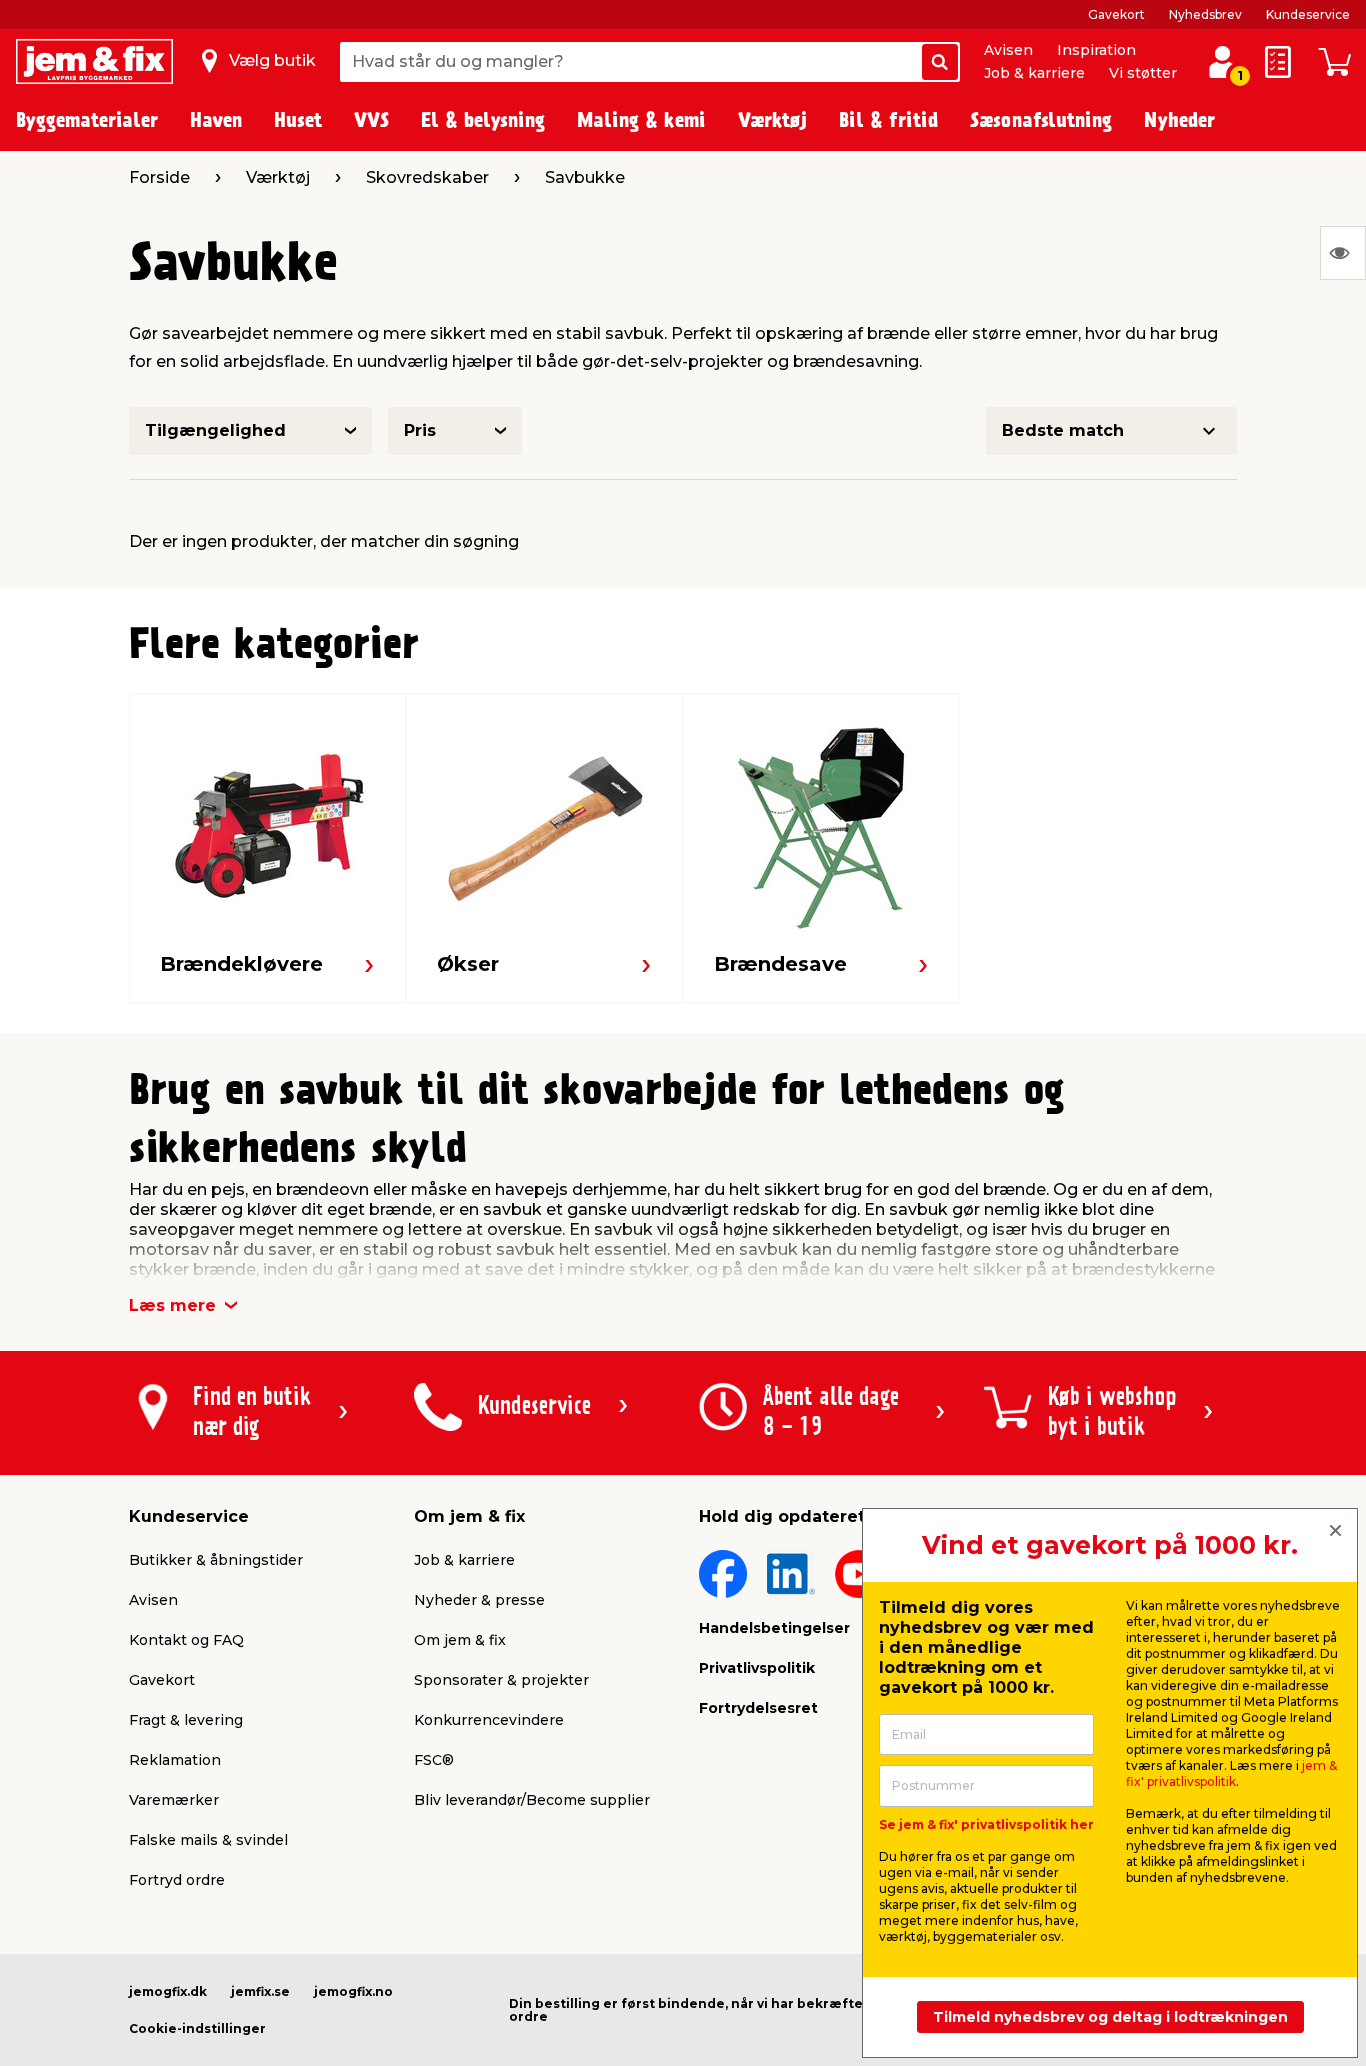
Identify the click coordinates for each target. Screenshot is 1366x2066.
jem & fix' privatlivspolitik (1231, 1773)
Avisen (1008, 50)
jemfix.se (260, 1991)
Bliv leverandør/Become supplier (532, 1800)
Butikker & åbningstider (216, 1560)
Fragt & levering (186, 1720)
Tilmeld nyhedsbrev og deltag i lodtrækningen (1110, 2017)
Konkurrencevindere (489, 1720)
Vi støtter (1143, 73)
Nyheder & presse (479, 1600)
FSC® (434, 1760)
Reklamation (175, 1760)
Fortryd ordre (177, 1880)
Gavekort (1116, 14)
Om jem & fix (460, 1640)
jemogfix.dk (168, 1991)
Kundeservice (1308, 14)
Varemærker (174, 1800)
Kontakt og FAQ (186, 1640)
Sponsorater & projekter (501, 1680)
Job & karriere (1034, 73)
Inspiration (1096, 50)
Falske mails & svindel (208, 1840)
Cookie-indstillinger (197, 2028)
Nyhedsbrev (1205, 14)
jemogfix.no (353, 1991)
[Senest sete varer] (1343, 253)
